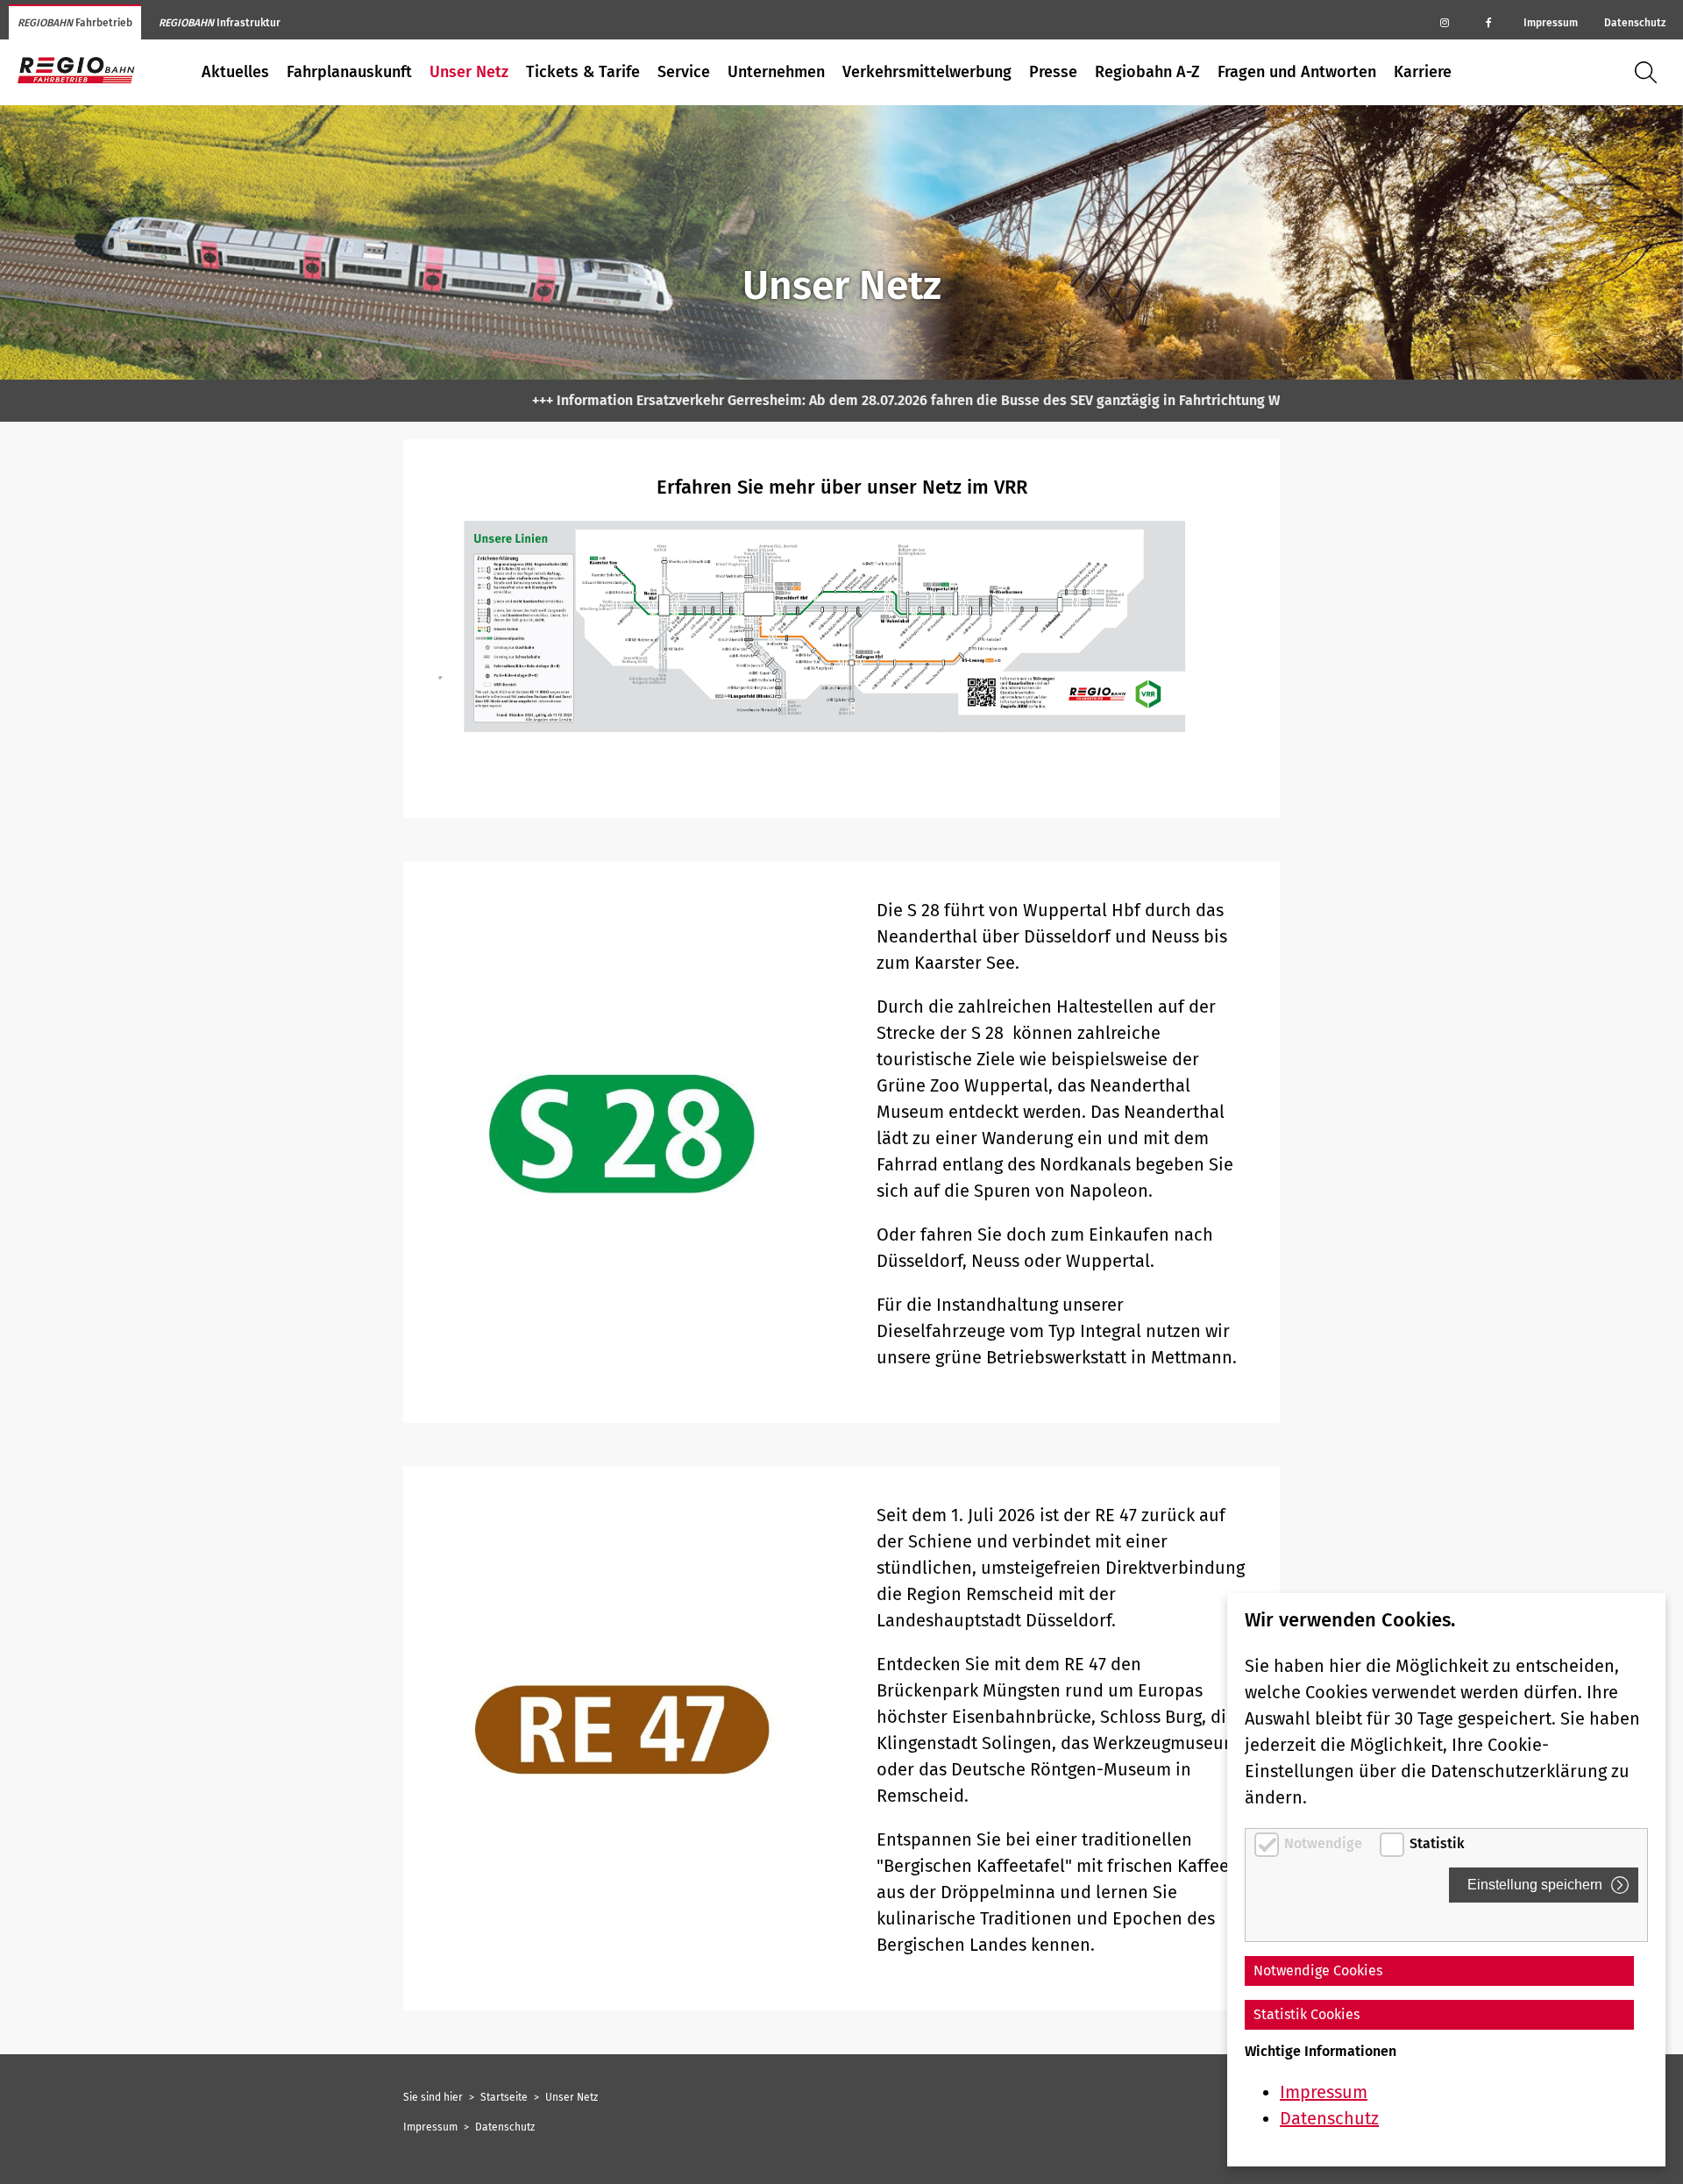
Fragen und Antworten (1297, 72)
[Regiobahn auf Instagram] (1445, 22)
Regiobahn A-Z (1147, 72)
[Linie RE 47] (622, 1739)
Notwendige (1325, 1843)
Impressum (1551, 23)
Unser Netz (469, 72)
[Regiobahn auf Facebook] (1488, 22)
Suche (1650, 72)
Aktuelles (235, 72)
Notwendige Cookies (1318, 1971)
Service (684, 72)
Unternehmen (776, 72)
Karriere (1423, 72)
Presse (1053, 72)
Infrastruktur (220, 23)
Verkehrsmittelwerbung (927, 72)
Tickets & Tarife (583, 72)
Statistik (1437, 1843)
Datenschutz (1635, 23)
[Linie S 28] (622, 1142)
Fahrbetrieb (75, 23)
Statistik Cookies (1307, 2014)
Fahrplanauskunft (349, 72)
